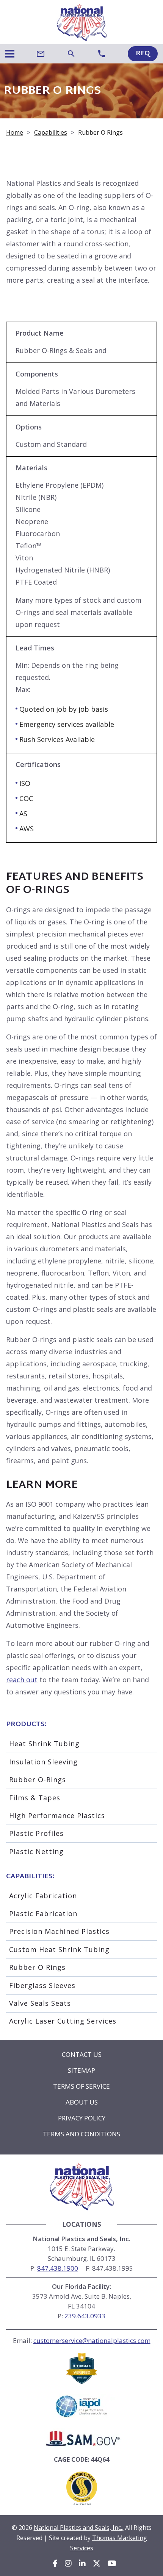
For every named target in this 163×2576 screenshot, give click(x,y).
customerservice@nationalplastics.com (92, 2340)
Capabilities (51, 132)
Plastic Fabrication (43, 1913)
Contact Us (82, 2054)
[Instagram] (68, 2564)
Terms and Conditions (81, 2134)
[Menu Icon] (10, 54)
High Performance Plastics (57, 1815)
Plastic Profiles (36, 1833)
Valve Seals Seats (40, 2003)
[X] (97, 2564)
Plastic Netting (36, 1851)
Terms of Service (81, 2086)
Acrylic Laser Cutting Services (63, 2021)
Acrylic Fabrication (43, 1896)
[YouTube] (112, 2564)
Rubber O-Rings (38, 1780)
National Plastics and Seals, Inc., (79, 2528)
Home (15, 132)
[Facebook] (55, 2564)
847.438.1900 (58, 2268)
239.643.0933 (85, 2316)
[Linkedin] (82, 2564)
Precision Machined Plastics (59, 1931)
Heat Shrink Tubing (44, 1744)
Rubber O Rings (37, 1967)
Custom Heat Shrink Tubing (59, 1949)
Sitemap (81, 2070)
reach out (22, 1680)
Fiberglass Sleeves (42, 1985)
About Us (82, 2102)
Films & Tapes (35, 1798)
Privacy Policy (82, 2118)
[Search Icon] (71, 54)
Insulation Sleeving (43, 1762)
